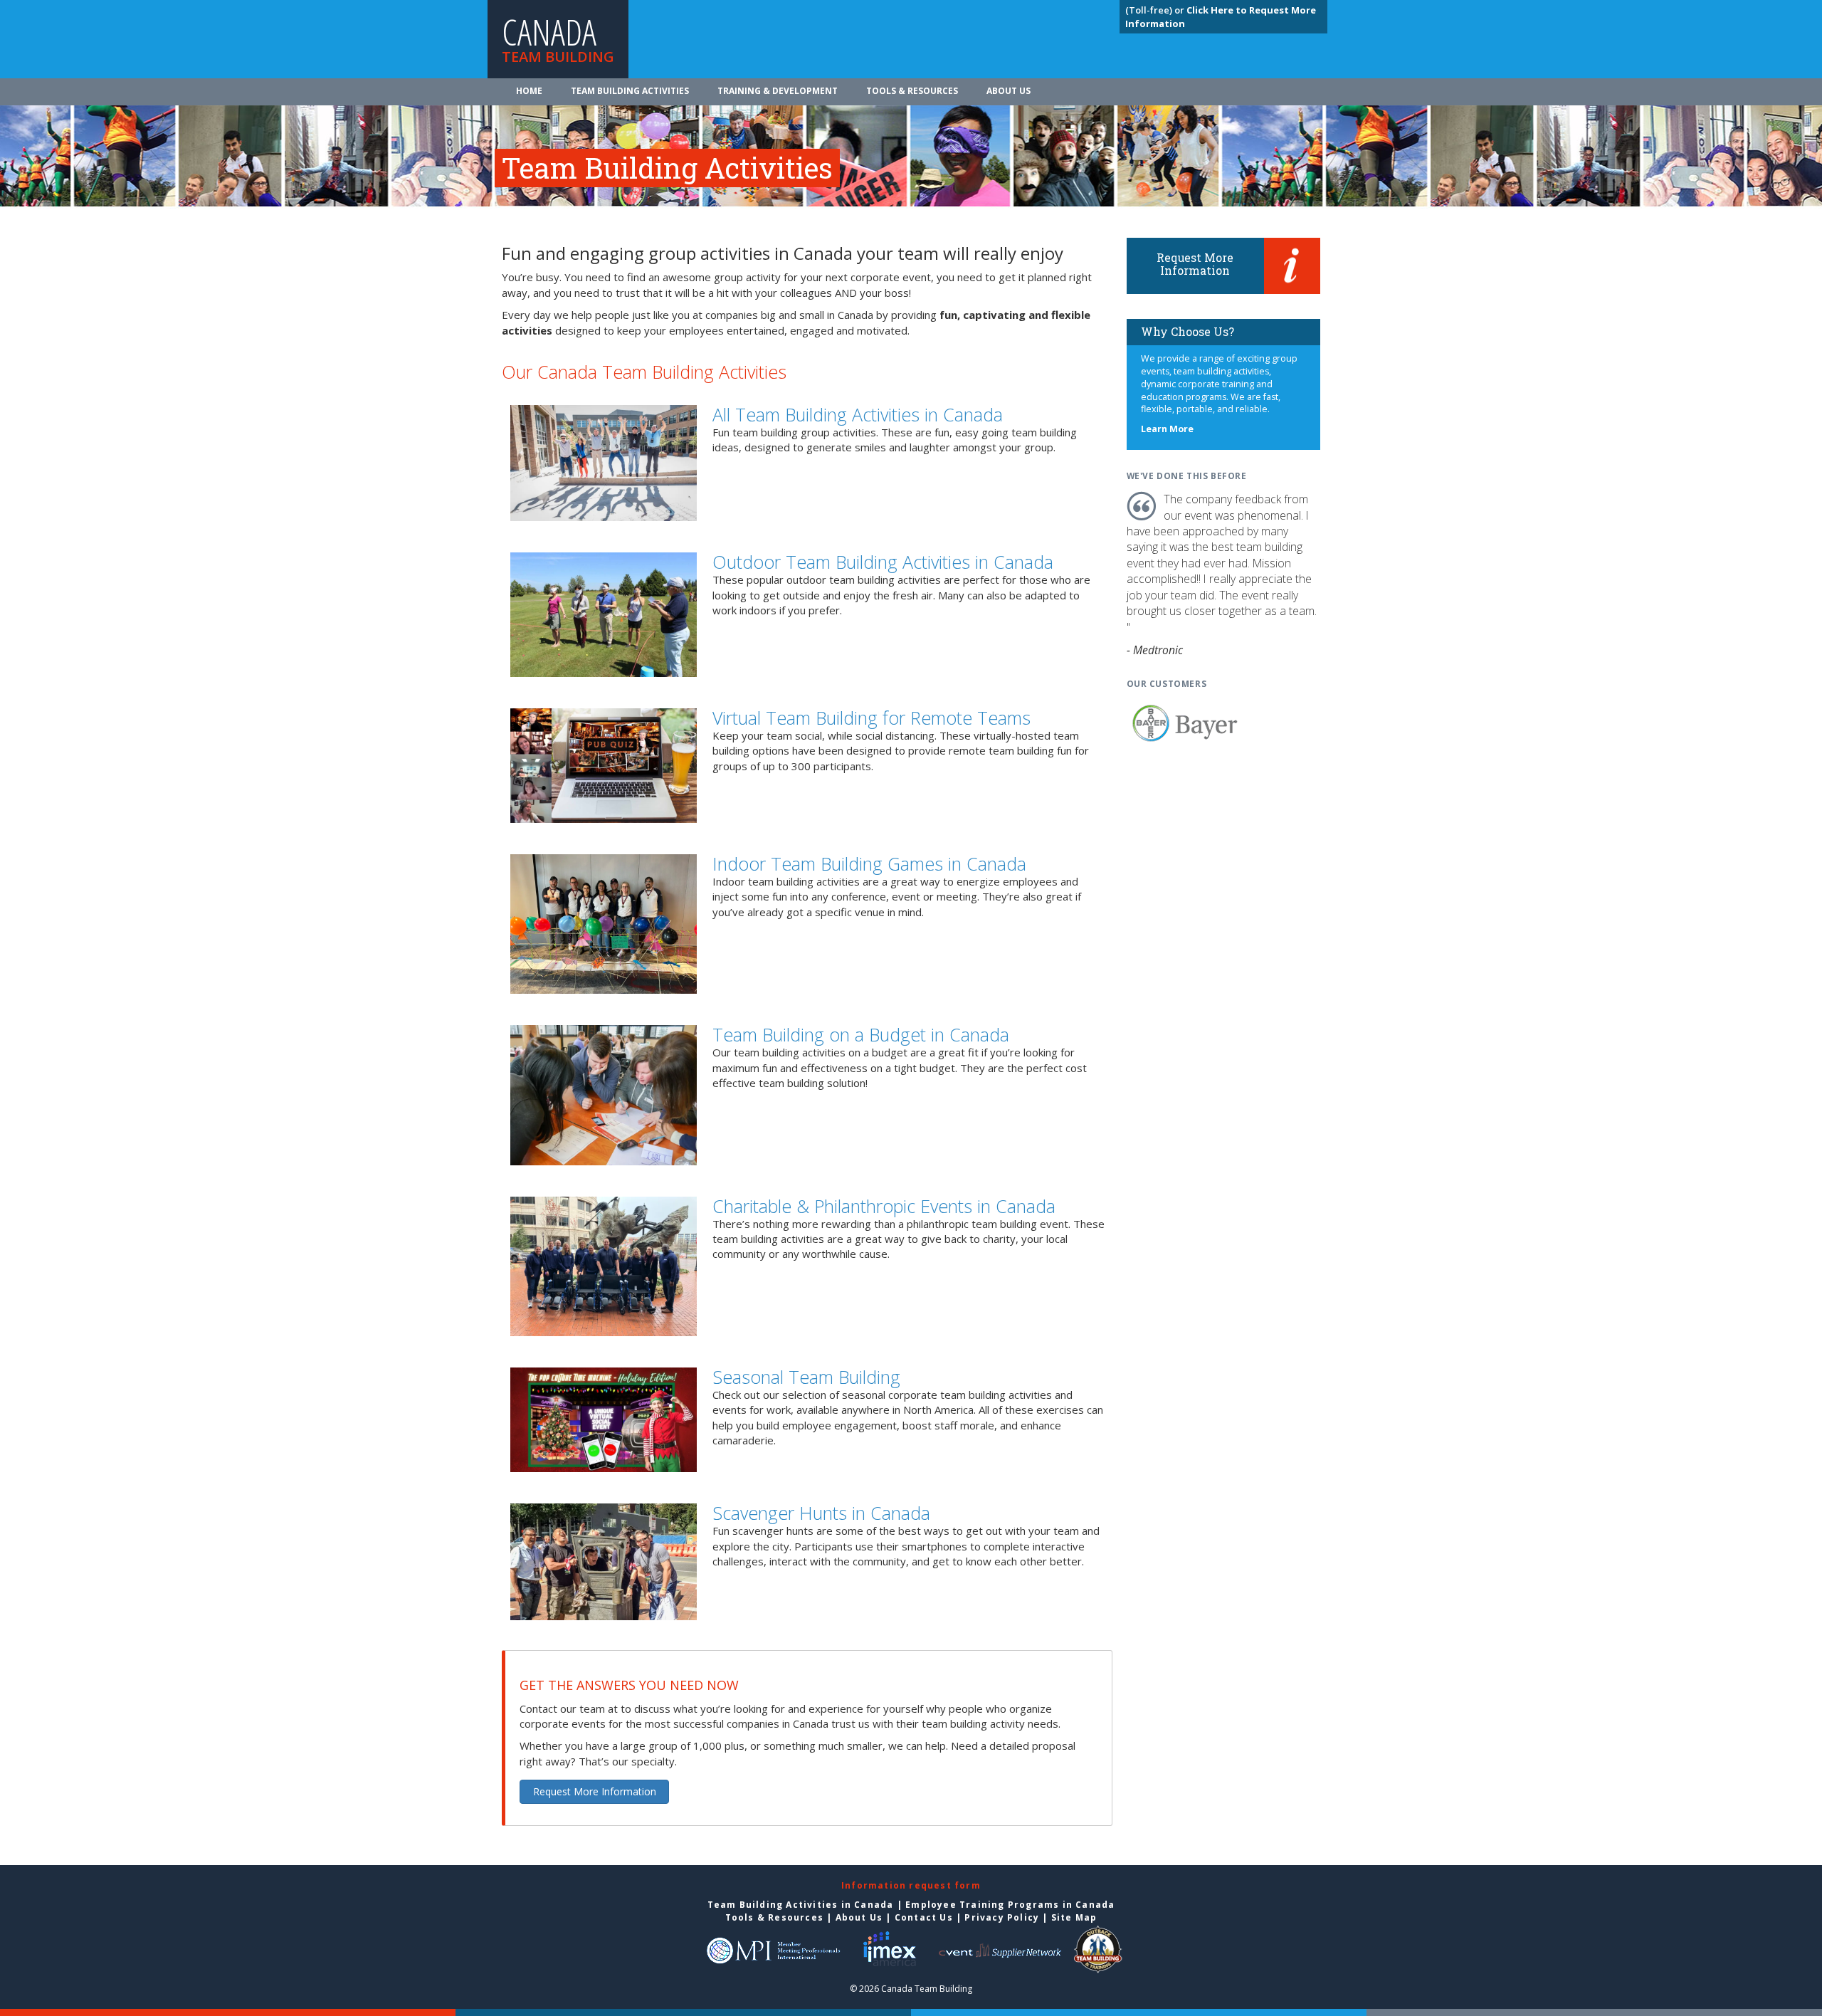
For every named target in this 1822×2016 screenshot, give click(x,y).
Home (529, 91)
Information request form (911, 1885)
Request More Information (595, 1791)
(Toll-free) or (1156, 10)
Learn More (1167, 429)
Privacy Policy (1002, 1917)
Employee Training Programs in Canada (1010, 1905)
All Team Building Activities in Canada (858, 414)
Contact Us (924, 1917)
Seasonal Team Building (806, 1377)
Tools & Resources (912, 91)
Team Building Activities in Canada (801, 1905)
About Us (1009, 91)
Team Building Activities (630, 91)
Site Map (1074, 1917)
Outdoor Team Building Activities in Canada (883, 562)
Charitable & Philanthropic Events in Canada (884, 1206)
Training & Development (778, 91)
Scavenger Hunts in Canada (821, 1513)
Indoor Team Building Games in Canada (869, 863)
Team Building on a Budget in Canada (861, 1034)
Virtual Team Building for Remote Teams (871, 718)
